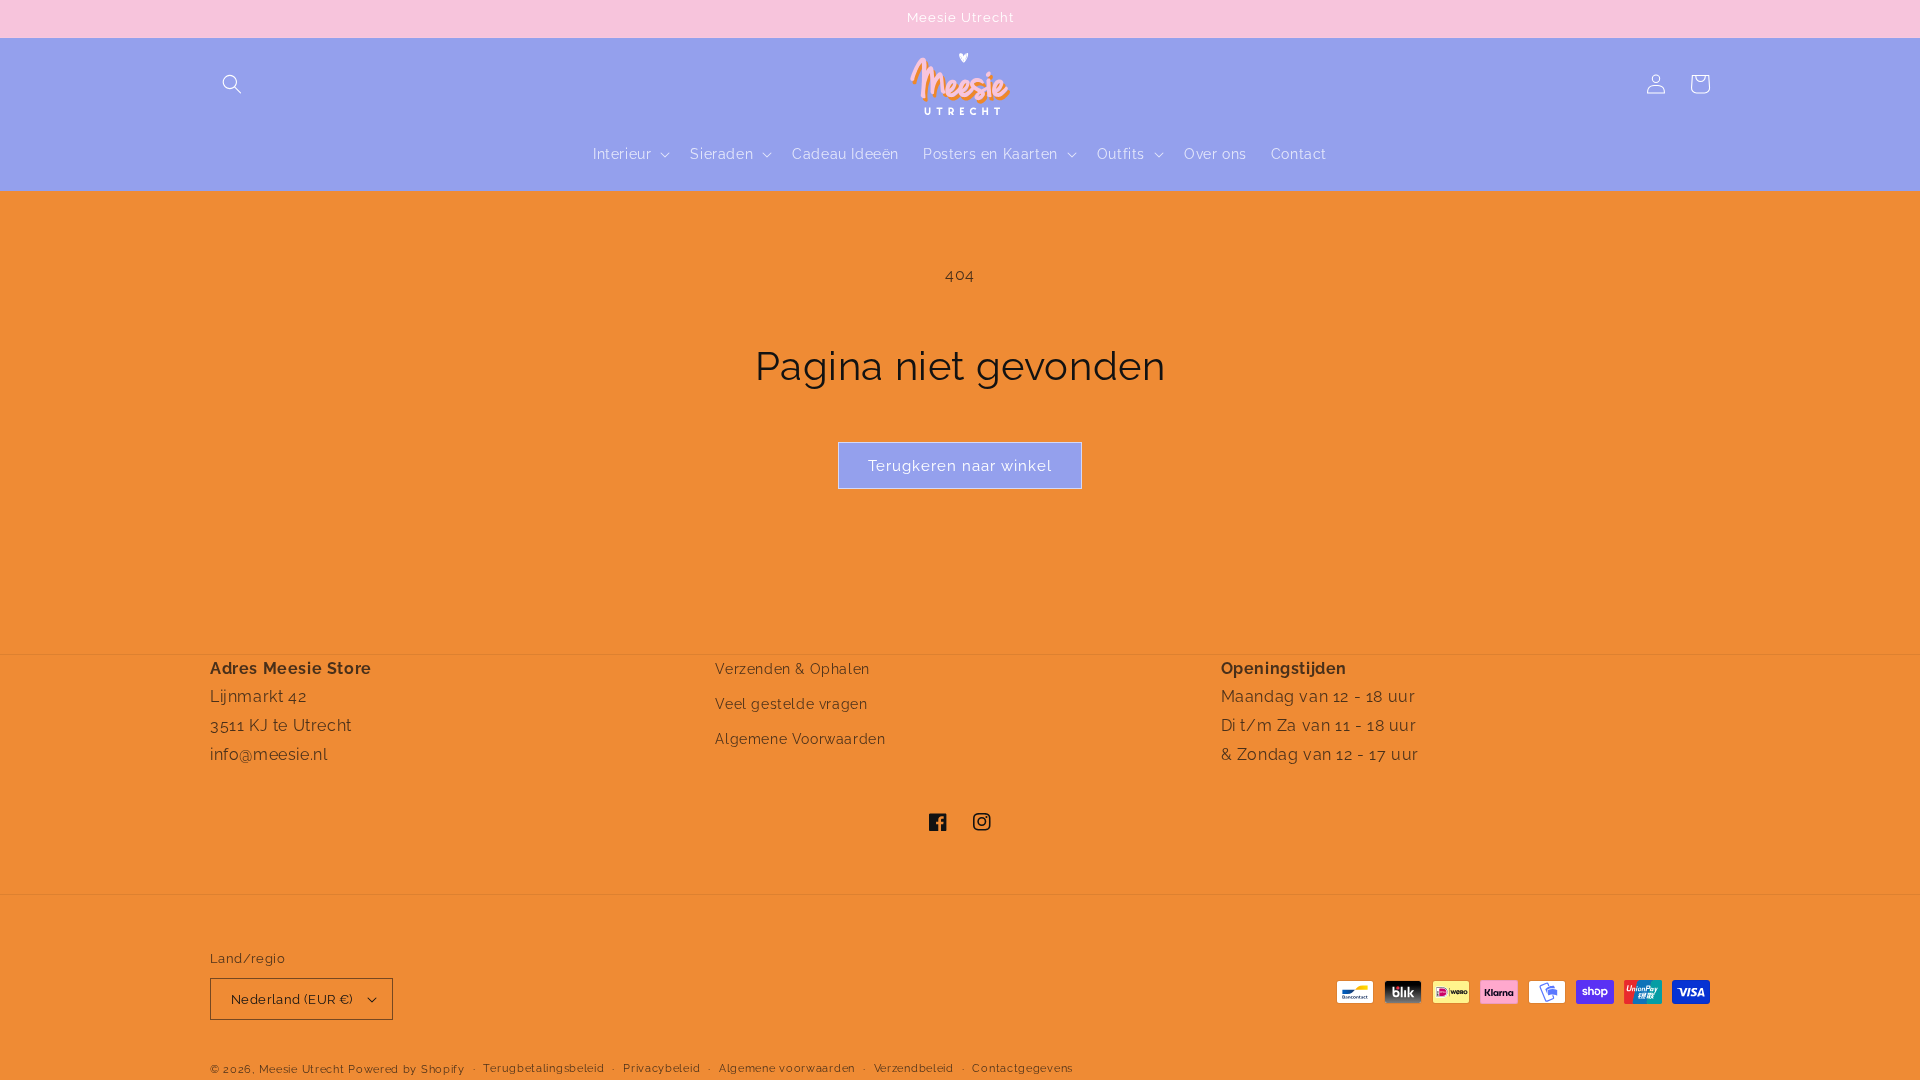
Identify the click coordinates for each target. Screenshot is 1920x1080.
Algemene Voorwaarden (800, 739)
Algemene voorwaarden (787, 1068)
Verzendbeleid (914, 1068)
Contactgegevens (1022, 1068)
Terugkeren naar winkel (960, 466)
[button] (232, 84)
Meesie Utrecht (302, 1069)
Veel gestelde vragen (791, 704)
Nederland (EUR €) (292, 999)
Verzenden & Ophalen (792, 669)
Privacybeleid (661, 1068)
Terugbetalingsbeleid (543, 1068)
